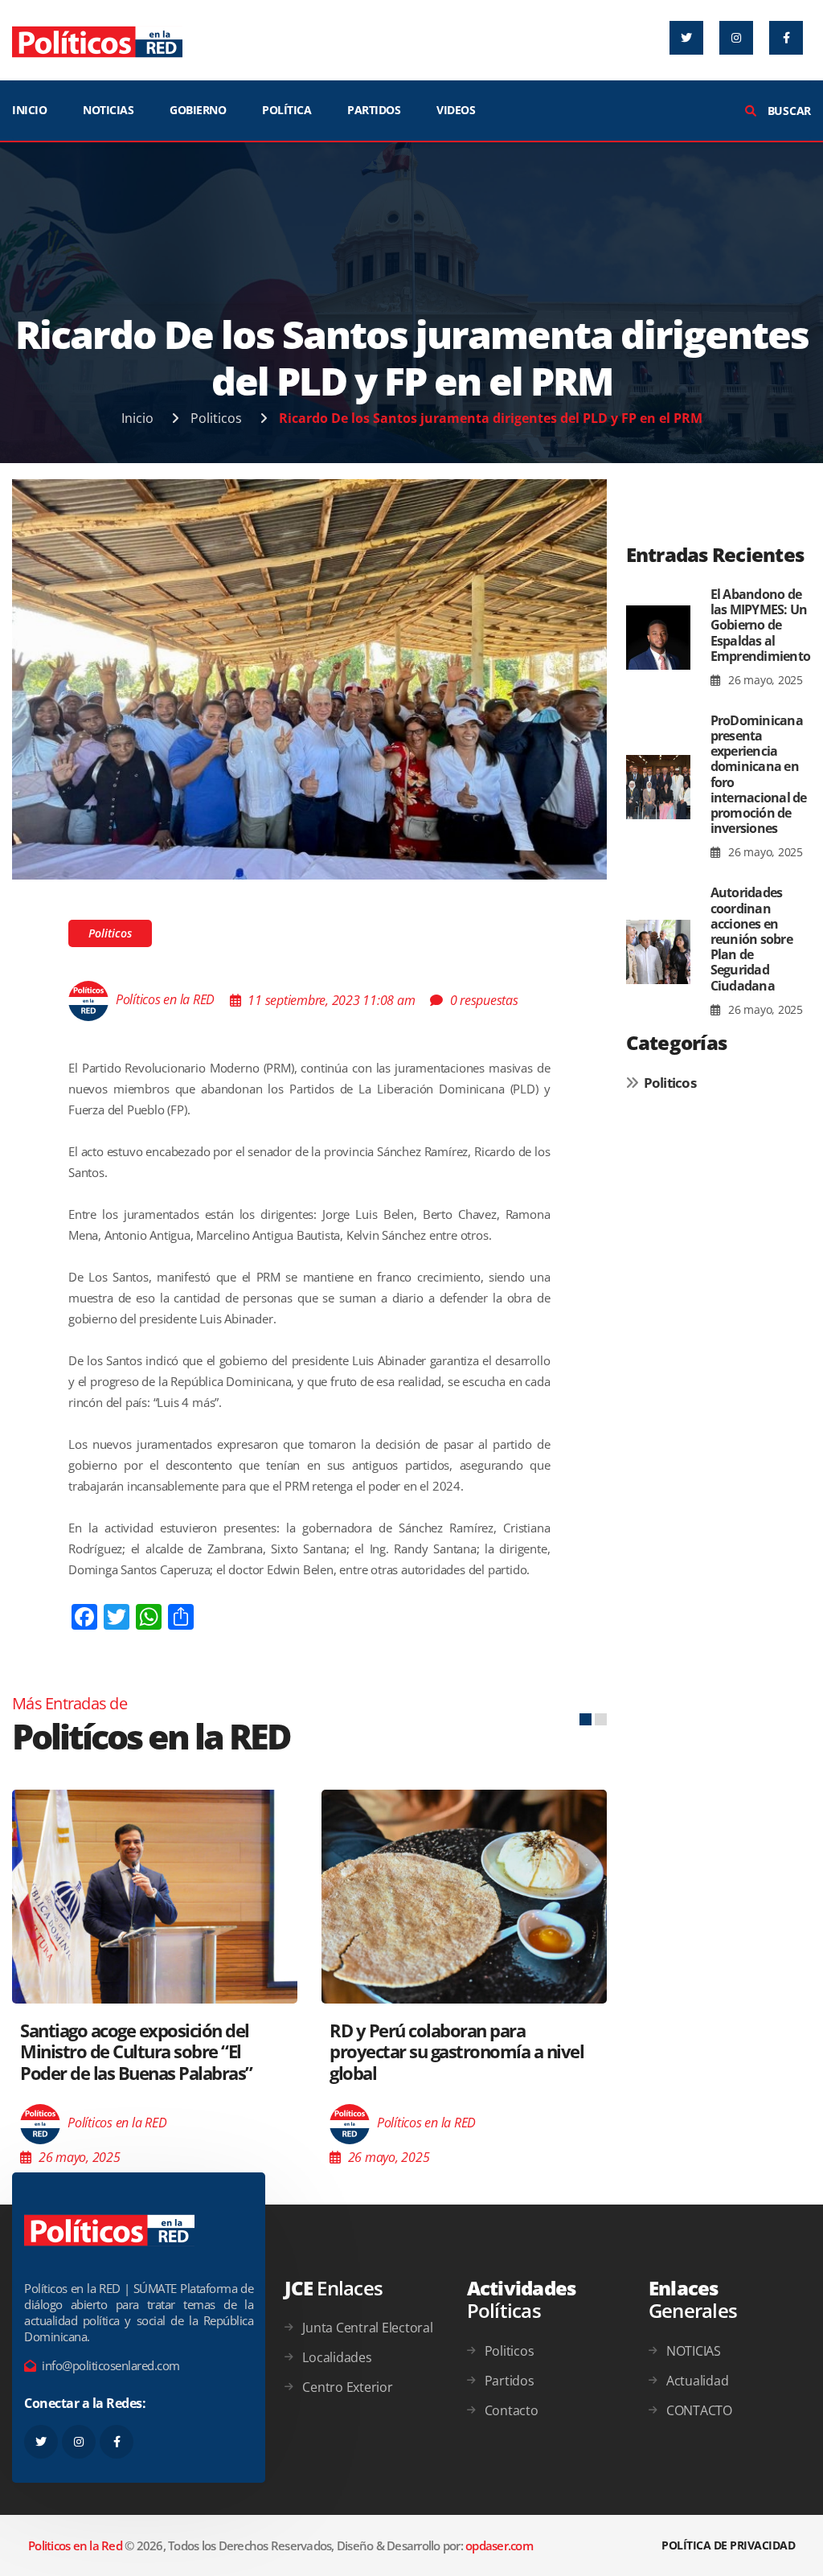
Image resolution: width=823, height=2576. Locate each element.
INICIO (29, 110)
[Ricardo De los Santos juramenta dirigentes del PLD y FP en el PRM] (309, 678)
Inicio (137, 418)
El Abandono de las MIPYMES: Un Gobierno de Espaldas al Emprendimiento (761, 625)
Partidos (510, 2381)
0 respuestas (484, 1000)
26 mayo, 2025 (764, 680)
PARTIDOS (374, 110)
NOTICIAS (108, 110)
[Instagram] (736, 38)
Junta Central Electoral (367, 2328)
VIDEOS (456, 110)
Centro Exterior (347, 2387)
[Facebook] (786, 38)
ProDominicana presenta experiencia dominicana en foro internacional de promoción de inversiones (759, 774)
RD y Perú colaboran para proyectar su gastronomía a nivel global (457, 2051)
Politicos (216, 418)
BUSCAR (788, 111)
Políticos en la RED (165, 1000)
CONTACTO (699, 2410)
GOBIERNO (198, 110)
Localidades (337, 2357)
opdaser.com (499, 2545)
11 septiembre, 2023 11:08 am (331, 1000)
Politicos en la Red (75, 2545)
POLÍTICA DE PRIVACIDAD (728, 2545)
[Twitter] (686, 38)
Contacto (512, 2410)
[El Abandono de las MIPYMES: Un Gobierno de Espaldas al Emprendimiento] (658, 638)
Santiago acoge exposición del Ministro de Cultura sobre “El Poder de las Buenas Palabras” (136, 2051)
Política (287, 110)
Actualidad (698, 2381)
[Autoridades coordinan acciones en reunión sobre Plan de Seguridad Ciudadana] (658, 952)
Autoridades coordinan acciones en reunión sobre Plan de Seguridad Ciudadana (751, 939)
